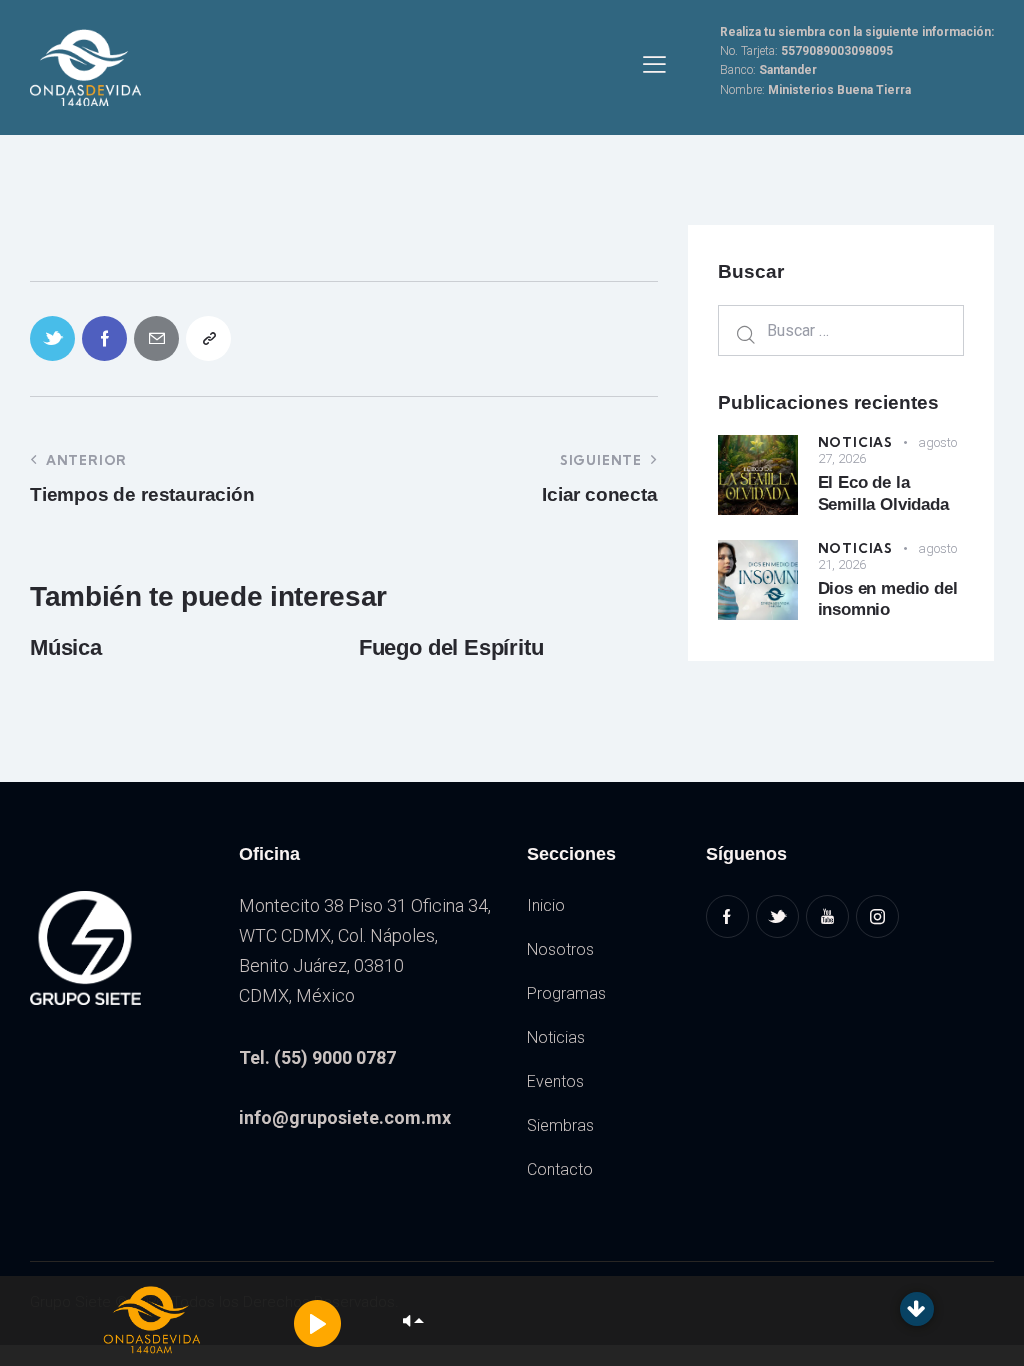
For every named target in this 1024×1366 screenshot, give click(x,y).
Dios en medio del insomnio (888, 599)
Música (66, 647)
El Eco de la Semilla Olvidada (883, 493)
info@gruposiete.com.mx (345, 1117)
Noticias (855, 442)
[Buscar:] (841, 330)
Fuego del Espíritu (451, 647)
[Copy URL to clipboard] (208, 338)
